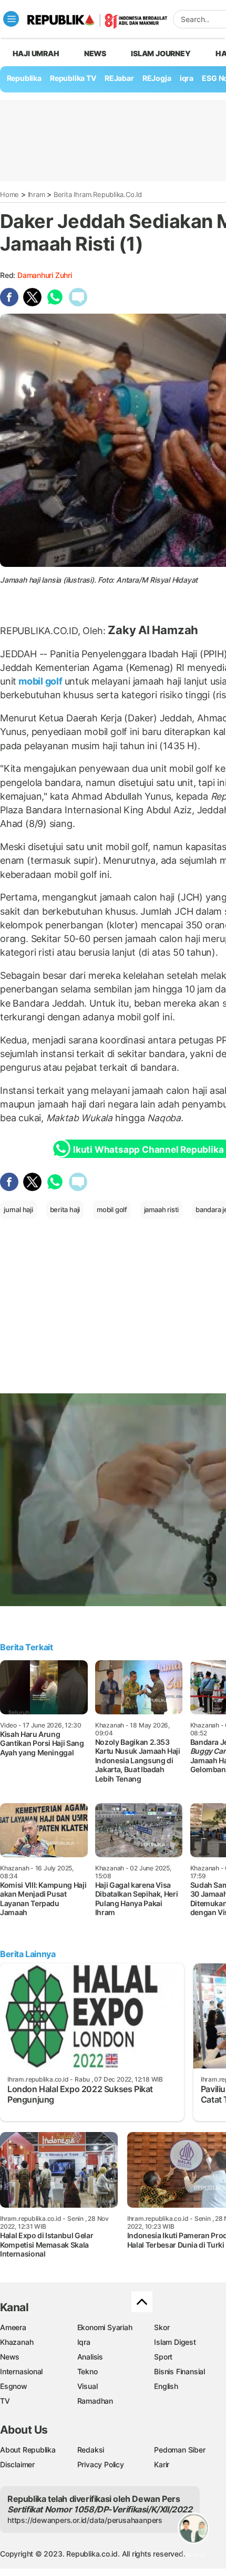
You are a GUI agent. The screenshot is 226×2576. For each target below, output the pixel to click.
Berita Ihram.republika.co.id (98, 194)
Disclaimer (17, 2464)
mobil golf (40, 681)
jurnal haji (18, 1209)
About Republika (28, 2450)
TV (5, 2401)
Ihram (37, 194)
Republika (24, 78)
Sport (163, 2357)
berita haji (65, 1209)
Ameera (13, 2327)
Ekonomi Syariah (105, 2327)
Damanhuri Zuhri (45, 275)
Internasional (21, 2371)
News (95, 53)
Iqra (84, 2342)
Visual (88, 2386)
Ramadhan (95, 2401)
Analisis (90, 2357)
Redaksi (91, 2450)
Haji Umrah (36, 53)
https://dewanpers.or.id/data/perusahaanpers (85, 2520)
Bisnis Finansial (179, 2371)
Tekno (88, 2371)
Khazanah (17, 2342)
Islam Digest (175, 2342)
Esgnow (14, 2386)
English (166, 2386)
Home (9, 194)
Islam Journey (161, 53)
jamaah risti (161, 1209)
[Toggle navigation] (11, 19)
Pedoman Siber (179, 2450)
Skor (162, 2327)
